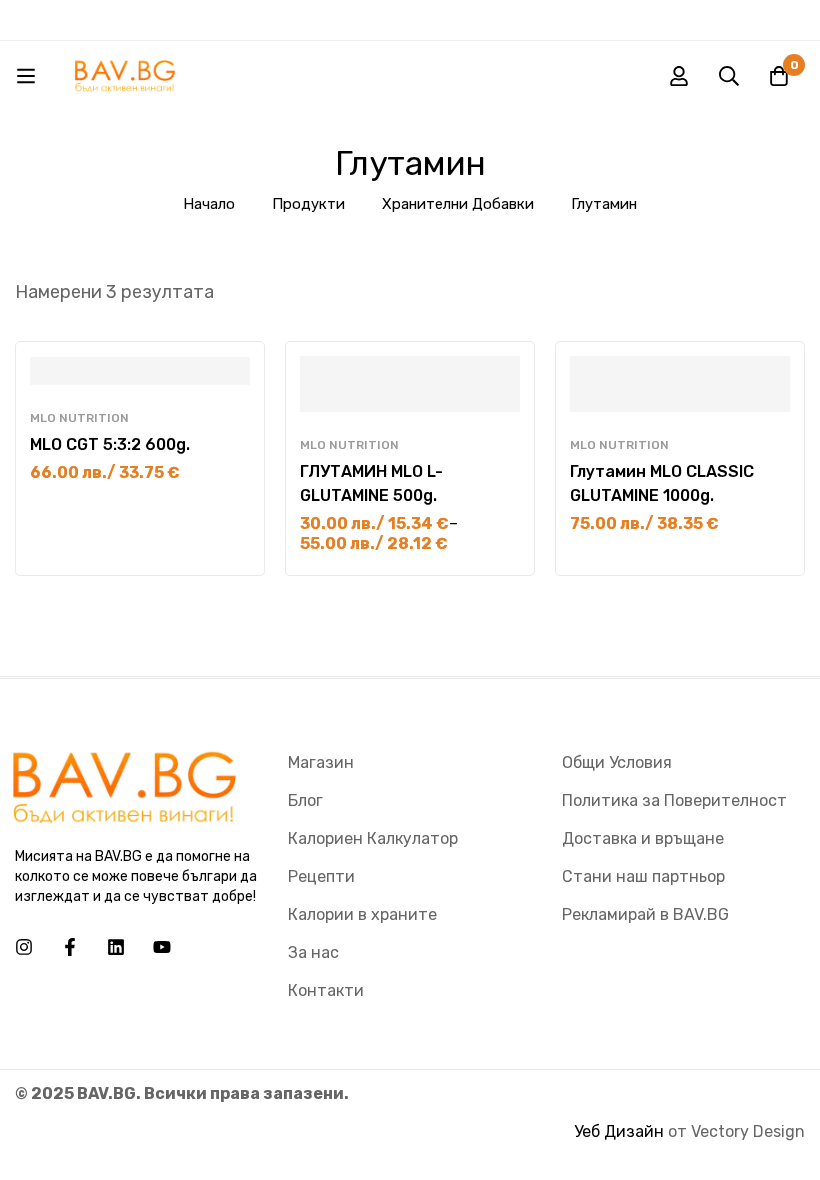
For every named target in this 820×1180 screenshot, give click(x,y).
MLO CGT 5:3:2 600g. (110, 444)
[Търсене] (729, 76)
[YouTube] (162, 947)
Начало (209, 204)
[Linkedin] (116, 947)
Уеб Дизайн (619, 1131)
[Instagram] (24, 947)
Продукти (308, 204)
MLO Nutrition (79, 418)
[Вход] (679, 76)
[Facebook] (70, 947)
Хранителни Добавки (458, 204)
